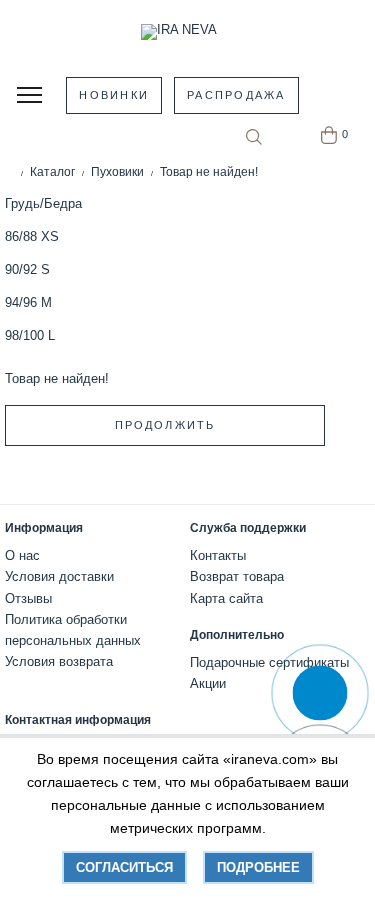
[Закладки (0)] (290, 135)
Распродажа (236, 95)
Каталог (52, 172)
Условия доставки (59, 576)
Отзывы (28, 598)
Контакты (218, 555)
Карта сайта (226, 598)
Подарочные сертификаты (269, 662)
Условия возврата (59, 661)
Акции (208, 683)
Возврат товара (237, 576)
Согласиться (124, 867)
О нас (22, 555)
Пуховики (117, 172)
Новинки (114, 95)
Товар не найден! (209, 172)
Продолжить (164, 425)
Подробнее (258, 867)
